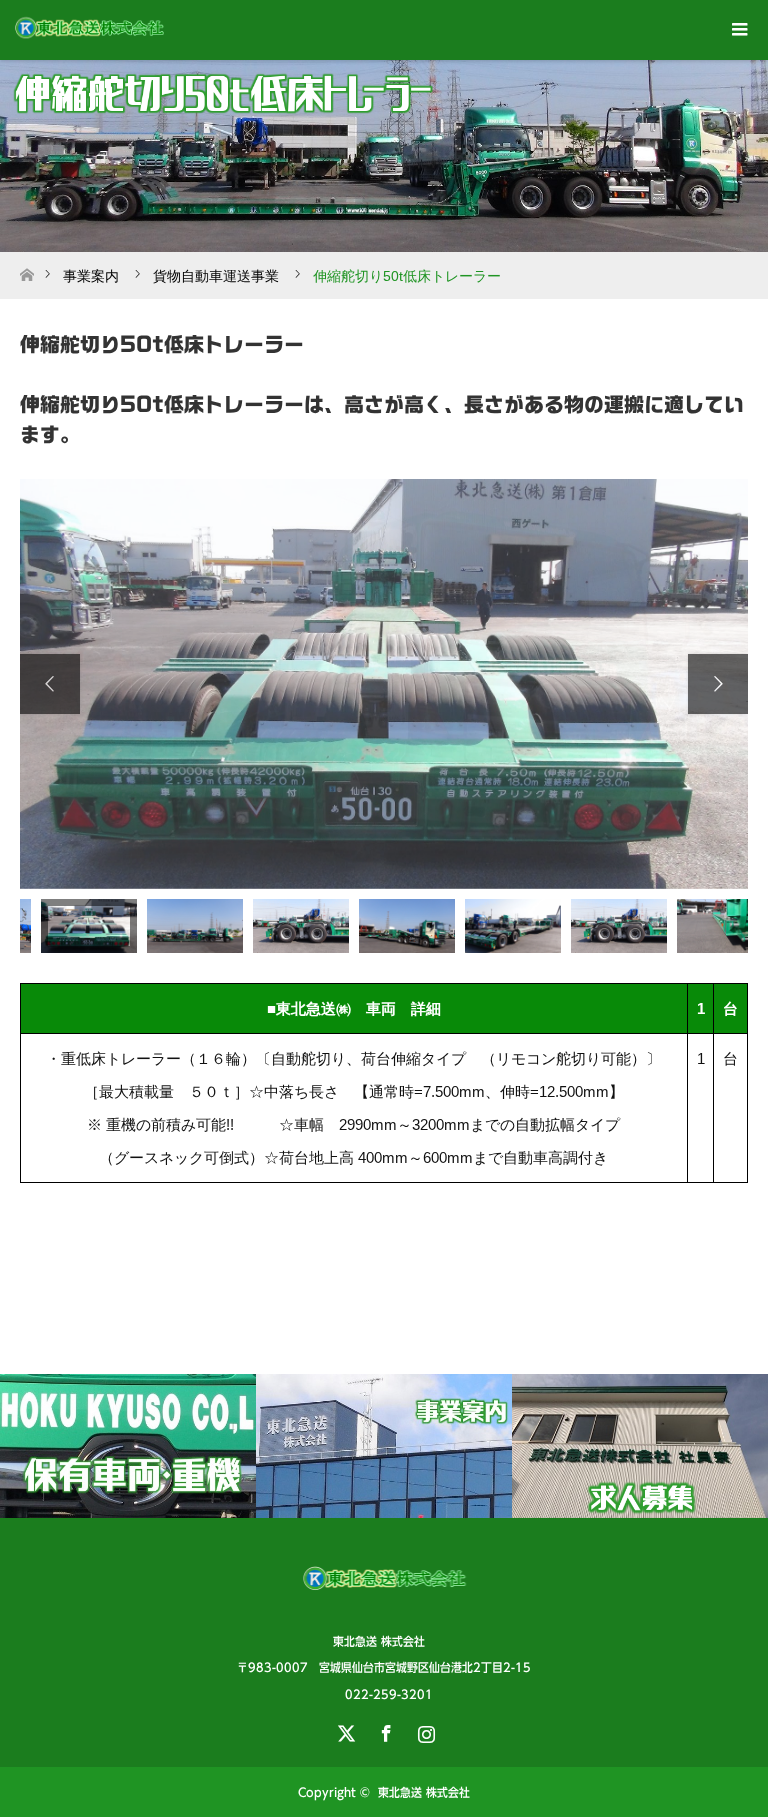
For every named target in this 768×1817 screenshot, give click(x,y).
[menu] (738, 30)
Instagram (424, 1730)
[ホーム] (26, 269)
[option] (384, 684)
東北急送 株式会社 (424, 1792)
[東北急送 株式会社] (384, 1599)
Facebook (384, 1730)
